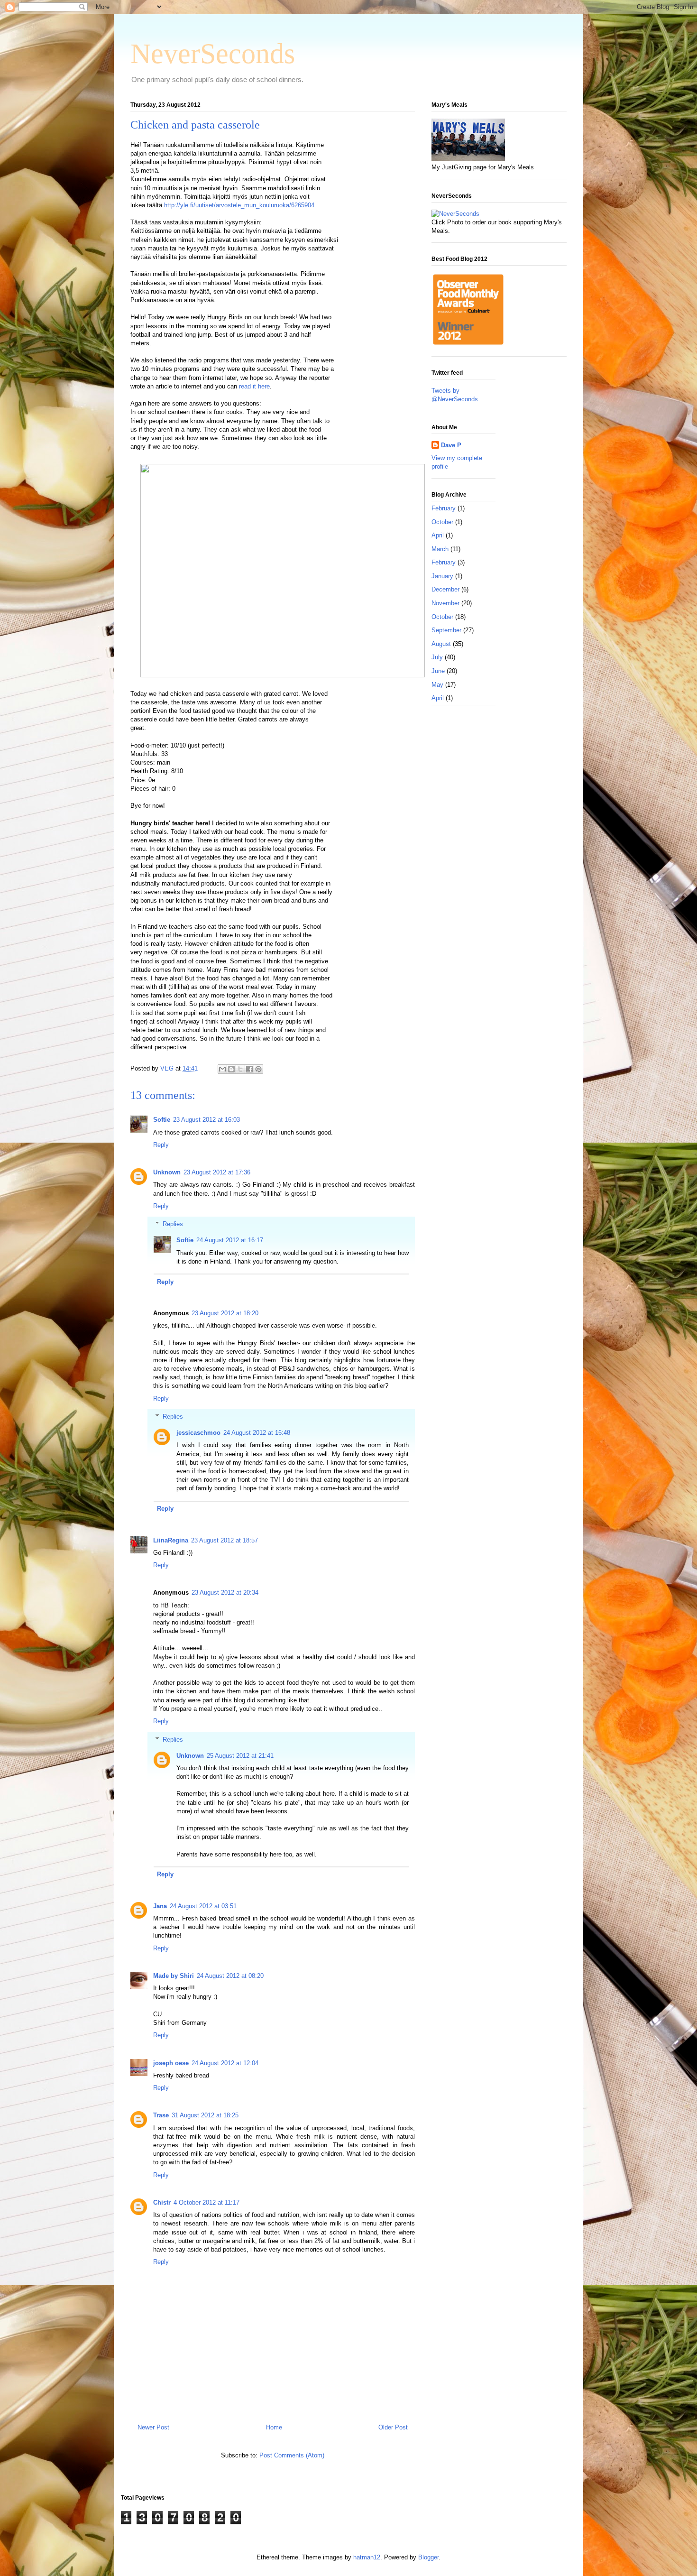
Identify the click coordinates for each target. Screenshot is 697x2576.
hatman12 (367, 2557)
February (444, 508)
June (438, 671)
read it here (254, 386)
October (442, 522)
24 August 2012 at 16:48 (257, 1433)
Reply (161, 1145)
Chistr (162, 2202)
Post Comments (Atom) (292, 2455)
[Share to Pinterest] (258, 1069)
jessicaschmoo (198, 1433)
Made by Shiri (174, 1976)
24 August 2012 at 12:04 (225, 2063)
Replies (173, 1224)
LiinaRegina (171, 1540)
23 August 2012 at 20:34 (225, 1593)
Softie (162, 1120)
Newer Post (153, 2427)
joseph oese (171, 2063)
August (441, 644)
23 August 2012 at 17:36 (217, 1172)
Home (274, 2427)
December (445, 589)
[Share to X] (240, 1069)
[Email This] (222, 1069)
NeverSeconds (213, 54)
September (446, 630)
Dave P (451, 445)
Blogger (428, 2557)
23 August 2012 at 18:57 (225, 1540)
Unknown (167, 1172)
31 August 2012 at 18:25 (205, 2115)
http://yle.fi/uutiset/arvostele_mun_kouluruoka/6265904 (239, 205)
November (445, 603)
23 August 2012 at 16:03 (206, 1120)
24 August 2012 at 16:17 (230, 1240)
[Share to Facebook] (249, 1069)
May (437, 685)
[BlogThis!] (231, 1069)
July (437, 657)
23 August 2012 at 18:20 (225, 1313)
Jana (160, 1906)
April (438, 535)
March (440, 549)
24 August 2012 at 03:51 (203, 1906)
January (442, 576)
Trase (161, 2115)
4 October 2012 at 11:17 (206, 2202)
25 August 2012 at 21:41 (240, 1756)
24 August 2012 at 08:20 (230, 1976)
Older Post (393, 2427)
